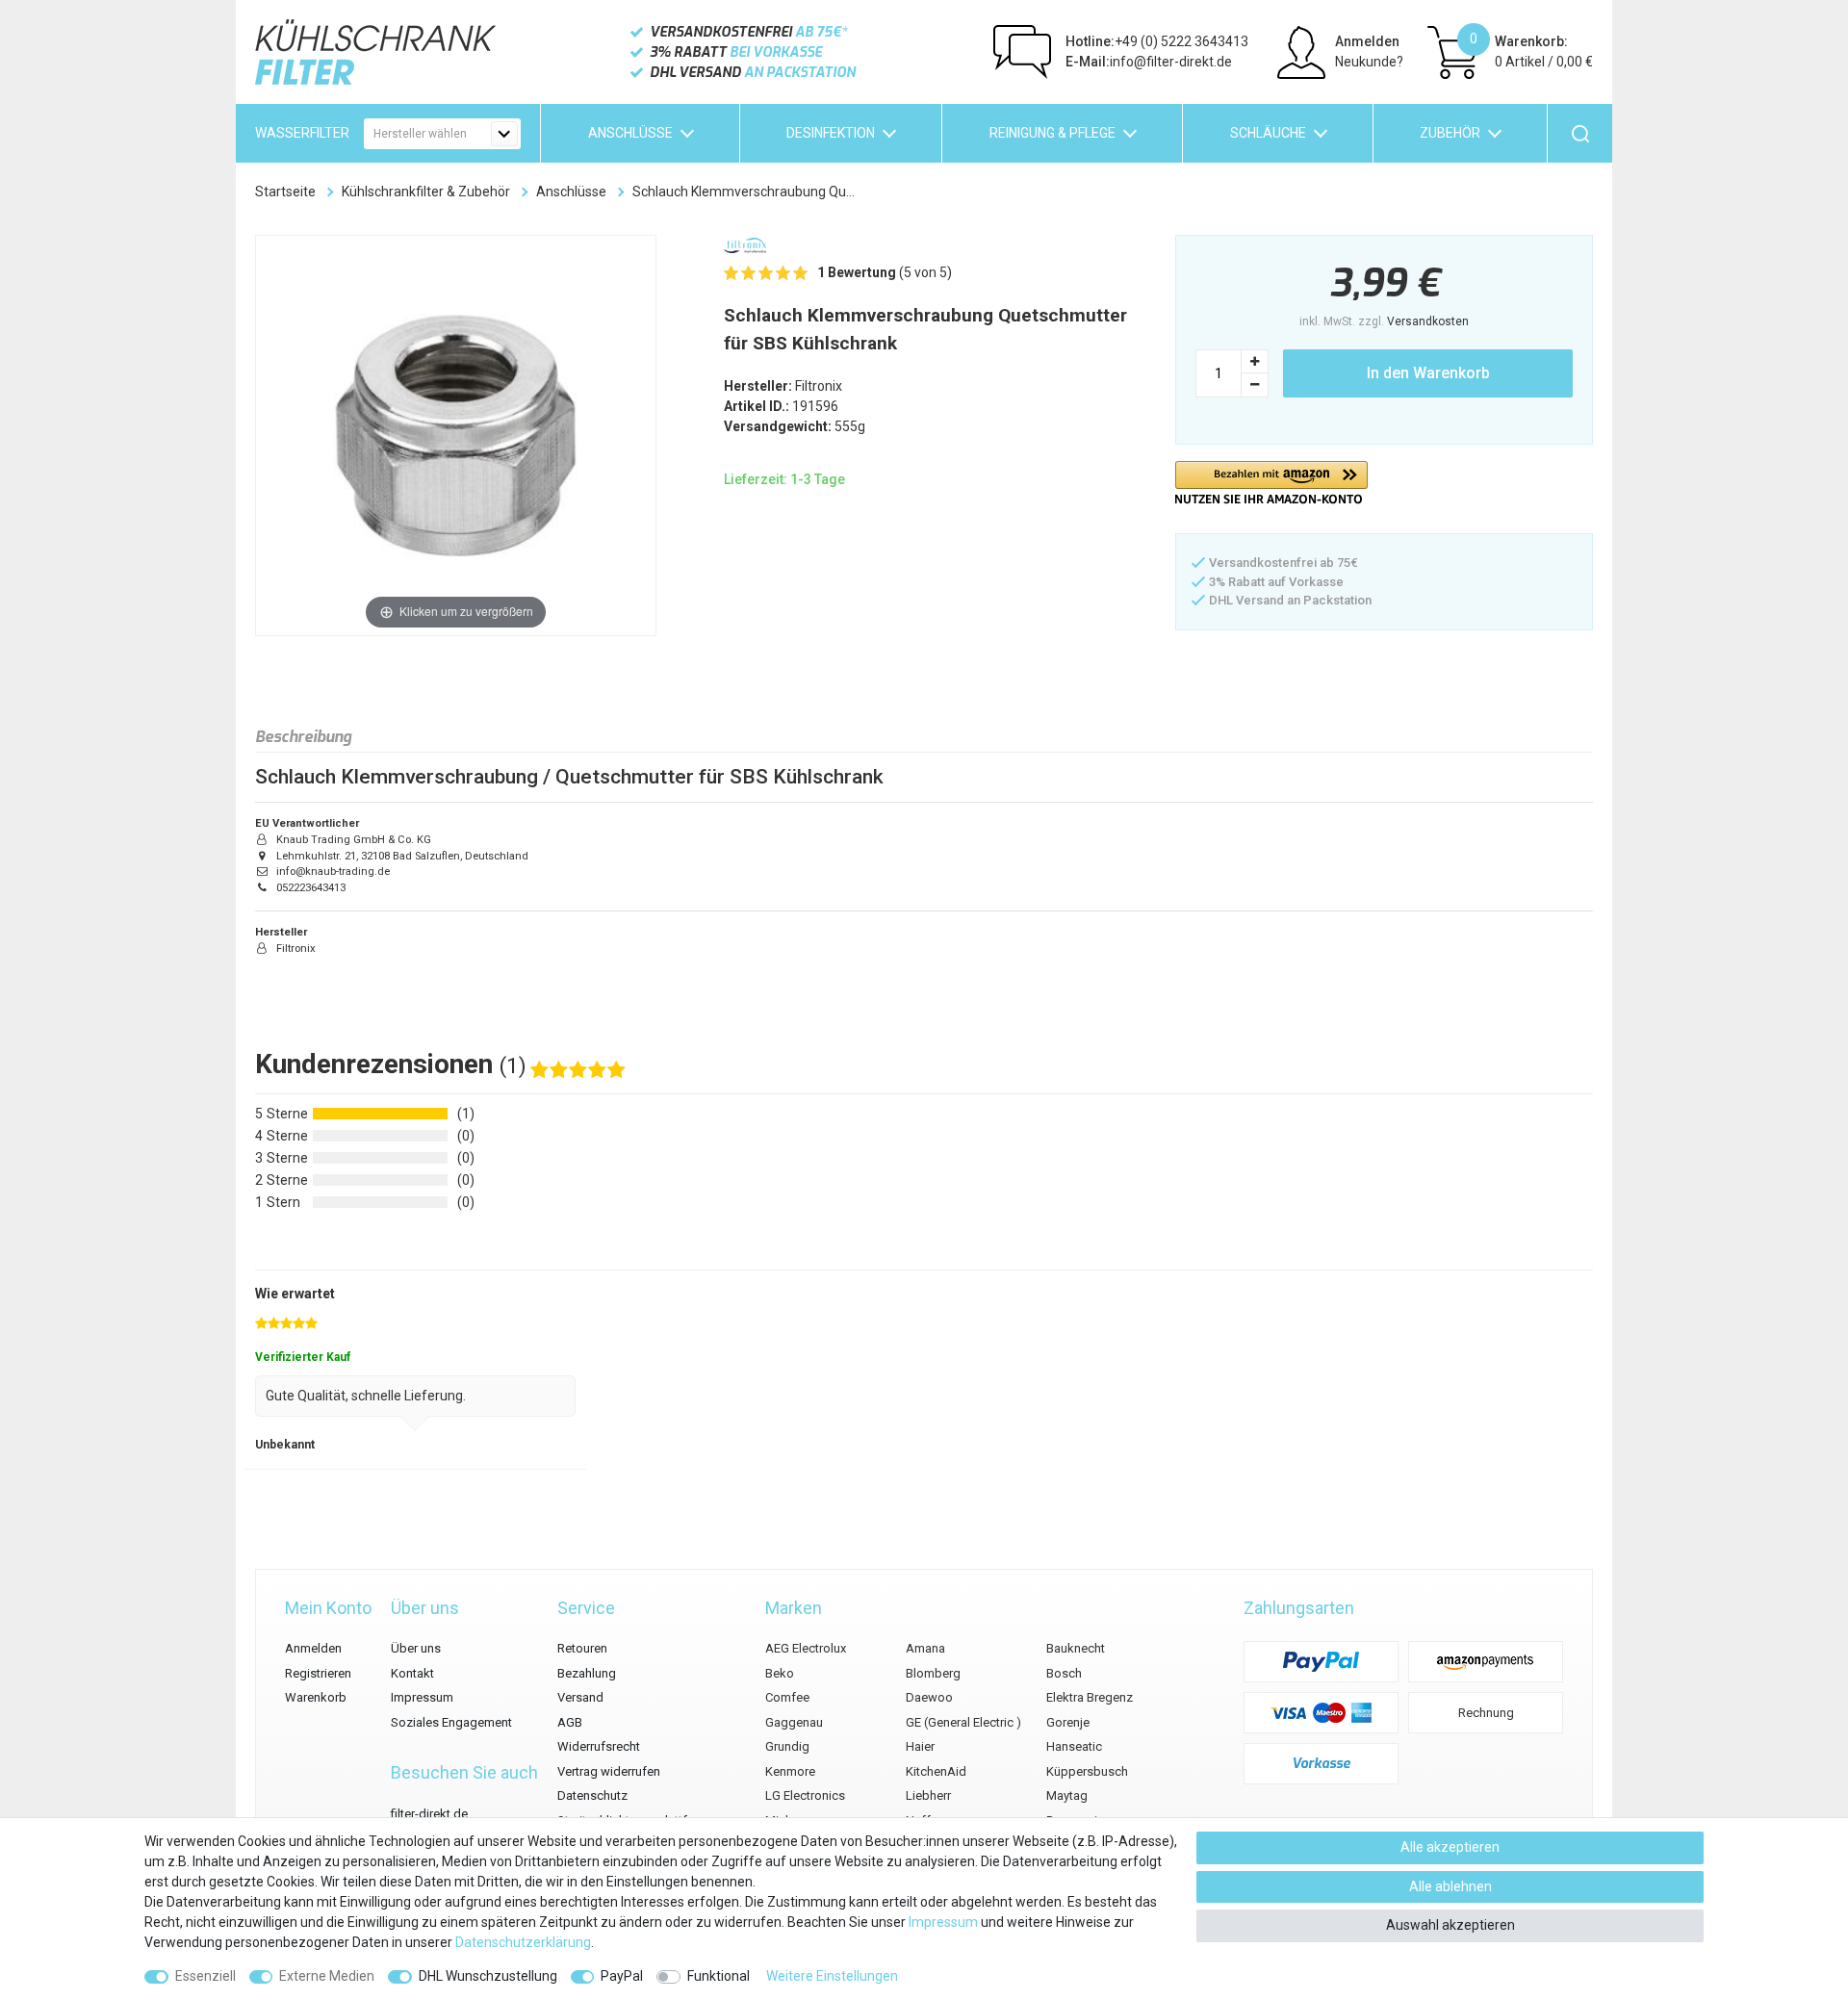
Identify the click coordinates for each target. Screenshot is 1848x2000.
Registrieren (318, 1673)
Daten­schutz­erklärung (523, 1942)
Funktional (719, 1976)
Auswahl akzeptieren (1450, 1925)
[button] (1271, 483)
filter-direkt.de (429, 1814)
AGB (570, 1722)
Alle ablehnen (1450, 1886)
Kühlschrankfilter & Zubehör (426, 192)
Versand (580, 1697)
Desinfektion (831, 133)
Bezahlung (587, 1673)
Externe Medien (327, 1976)
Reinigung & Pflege (1052, 133)
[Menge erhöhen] (1255, 361)
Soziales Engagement (451, 1722)
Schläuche (1268, 133)
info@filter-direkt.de (1149, 62)
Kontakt (412, 1673)
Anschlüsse (630, 133)
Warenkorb (316, 1697)
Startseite (285, 192)
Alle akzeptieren (1450, 1847)
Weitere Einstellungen (832, 1976)
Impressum (422, 1697)
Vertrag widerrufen (609, 1771)
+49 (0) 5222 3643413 (1157, 41)
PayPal (622, 1976)
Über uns (416, 1648)
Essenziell (205, 1976)
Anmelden (313, 1648)
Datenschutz (592, 1795)
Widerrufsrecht (599, 1746)
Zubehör (1450, 133)
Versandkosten (1428, 321)
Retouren (582, 1648)
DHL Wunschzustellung (488, 1976)
